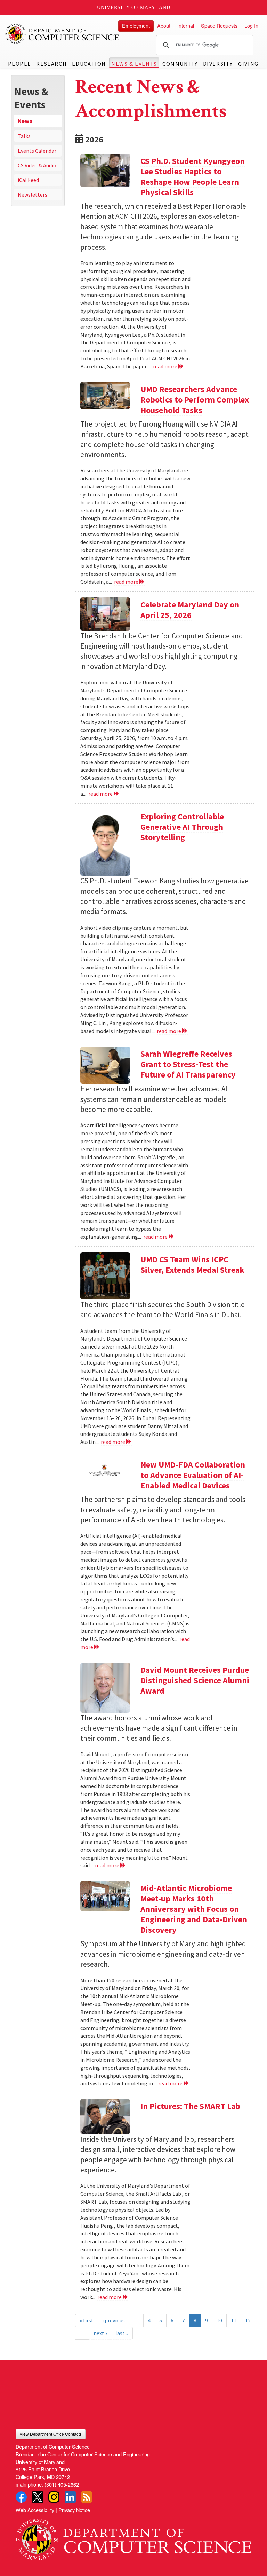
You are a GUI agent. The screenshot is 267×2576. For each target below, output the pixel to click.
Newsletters (33, 194)
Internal (186, 26)
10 (219, 2320)
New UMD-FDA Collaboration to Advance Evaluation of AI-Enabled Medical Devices (193, 1475)
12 (248, 2320)
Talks (24, 136)
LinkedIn (70, 2497)
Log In (251, 26)
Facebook (21, 2497)
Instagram (54, 2497)
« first (87, 2320)
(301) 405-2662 (62, 2484)
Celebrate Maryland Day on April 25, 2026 (190, 610)
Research (51, 64)
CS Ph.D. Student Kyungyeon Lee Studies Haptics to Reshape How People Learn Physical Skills (193, 177)
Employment (136, 26)
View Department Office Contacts (51, 2434)
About (164, 26)
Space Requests (219, 26)
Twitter (38, 2497)
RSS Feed (87, 2497)
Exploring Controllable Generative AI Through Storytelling (182, 827)
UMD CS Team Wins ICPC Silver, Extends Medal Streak (192, 1265)
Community (180, 64)
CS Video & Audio (37, 165)
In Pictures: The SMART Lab (190, 2106)
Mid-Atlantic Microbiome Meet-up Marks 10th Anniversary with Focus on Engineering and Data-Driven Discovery (194, 1909)
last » (122, 2333)
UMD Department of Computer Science (63, 34)
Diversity (218, 64)
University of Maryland (134, 7)
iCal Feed (28, 180)
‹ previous (114, 2320)
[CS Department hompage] (133, 2537)
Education (89, 64)
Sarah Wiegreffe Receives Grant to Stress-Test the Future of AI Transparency (188, 1064)
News (25, 121)
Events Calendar (37, 151)
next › (100, 2333)
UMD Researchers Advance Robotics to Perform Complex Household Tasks (195, 400)
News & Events (134, 64)
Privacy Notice (74, 2510)
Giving (248, 64)
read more (166, 366)
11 (234, 2320)
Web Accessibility (35, 2510)
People (20, 64)
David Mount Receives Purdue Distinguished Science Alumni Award (195, 1680)
